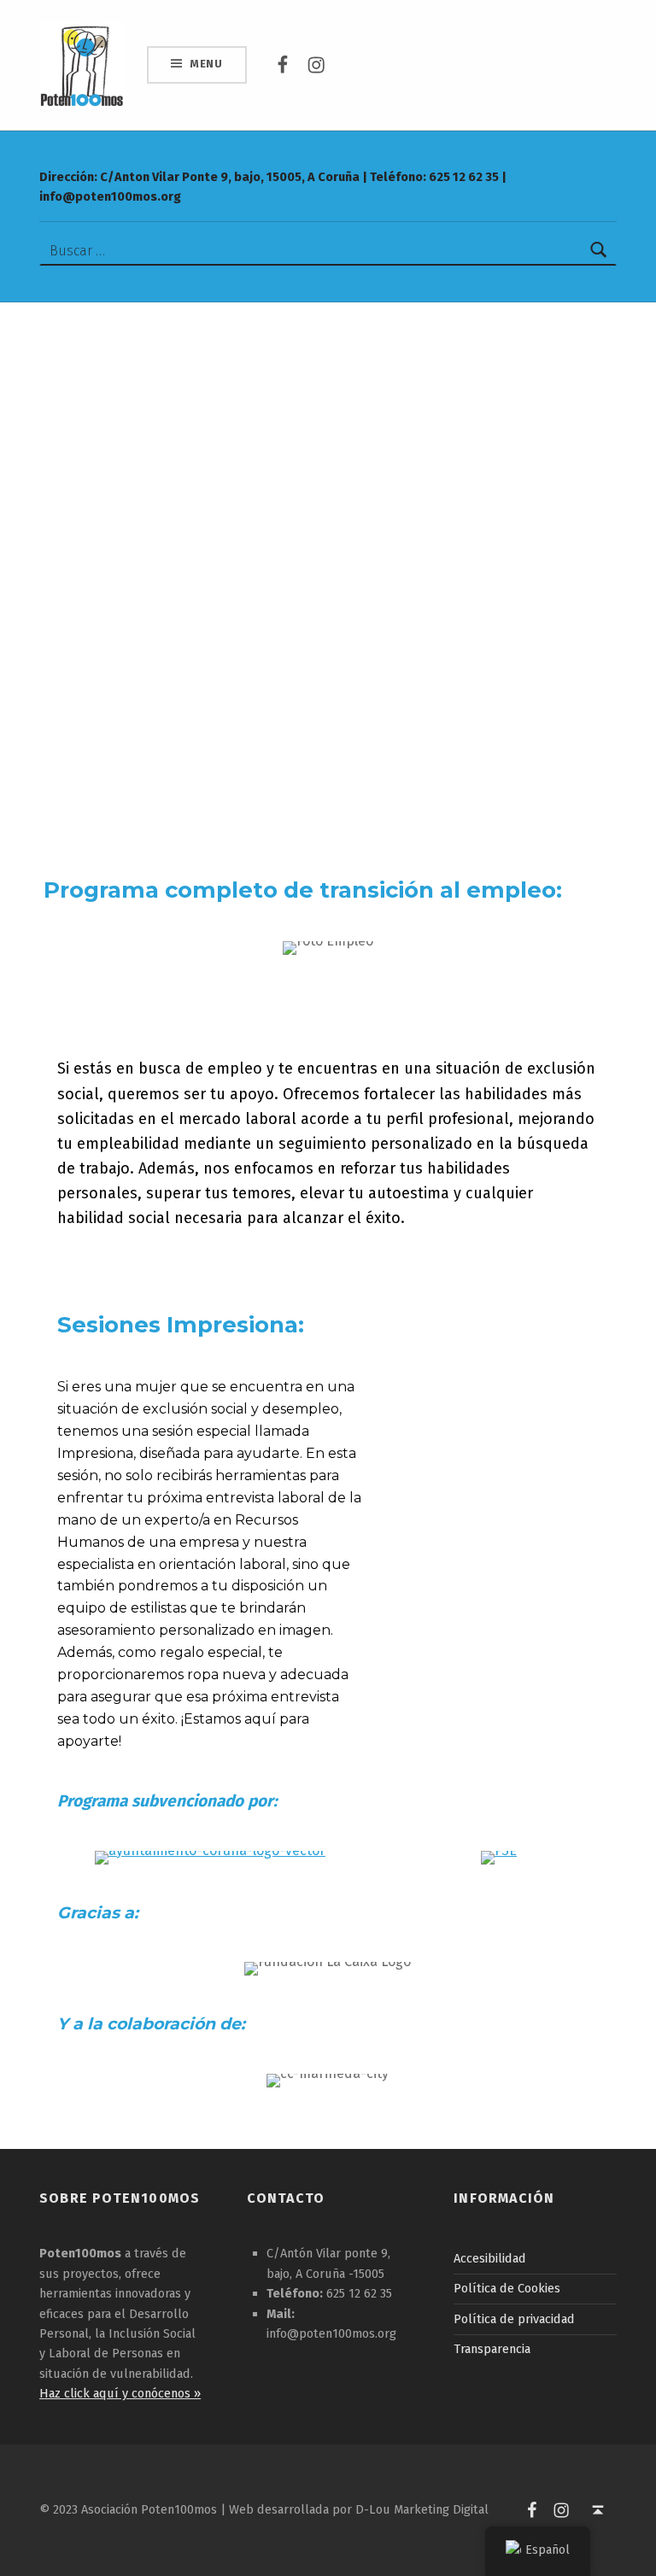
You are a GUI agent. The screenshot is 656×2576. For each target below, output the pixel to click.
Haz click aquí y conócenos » (120, 2393)
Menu (206, 64)
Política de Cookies (507, 2288)
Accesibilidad (490, 2258)
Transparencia (492, 2349)
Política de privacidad (514, 2319)
